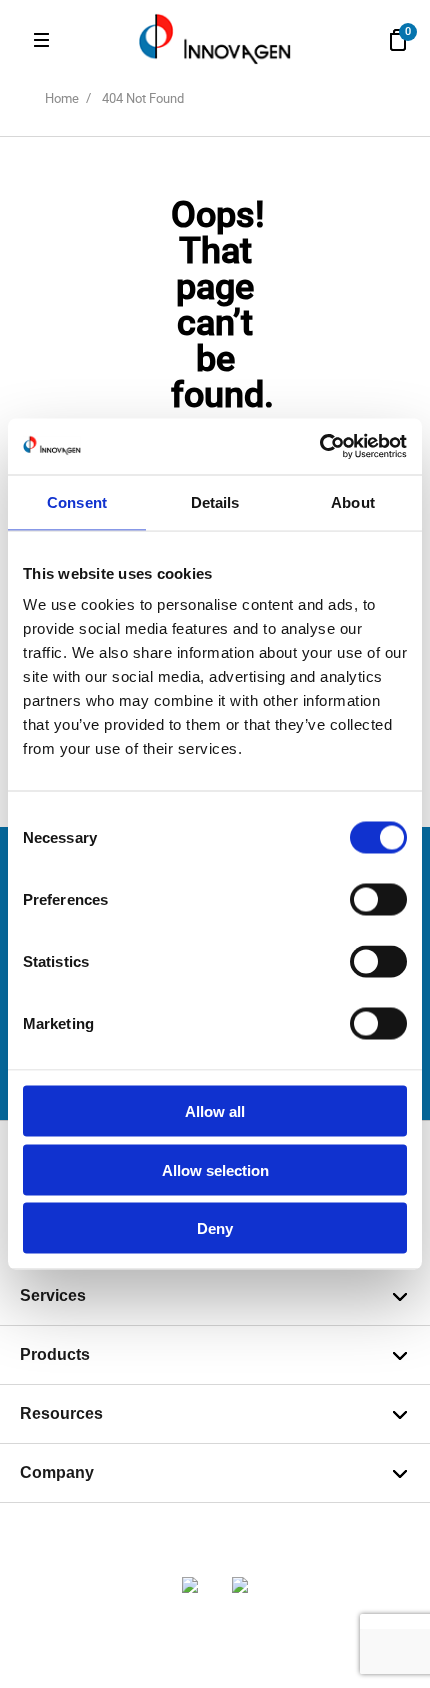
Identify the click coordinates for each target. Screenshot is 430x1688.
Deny (215, 1228)
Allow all (215, 1111)
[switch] (378, 900)
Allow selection (215, 1169)
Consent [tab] (77, 501)
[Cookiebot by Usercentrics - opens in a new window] (319, 447)
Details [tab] (215, 501)
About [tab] (353, 501)
